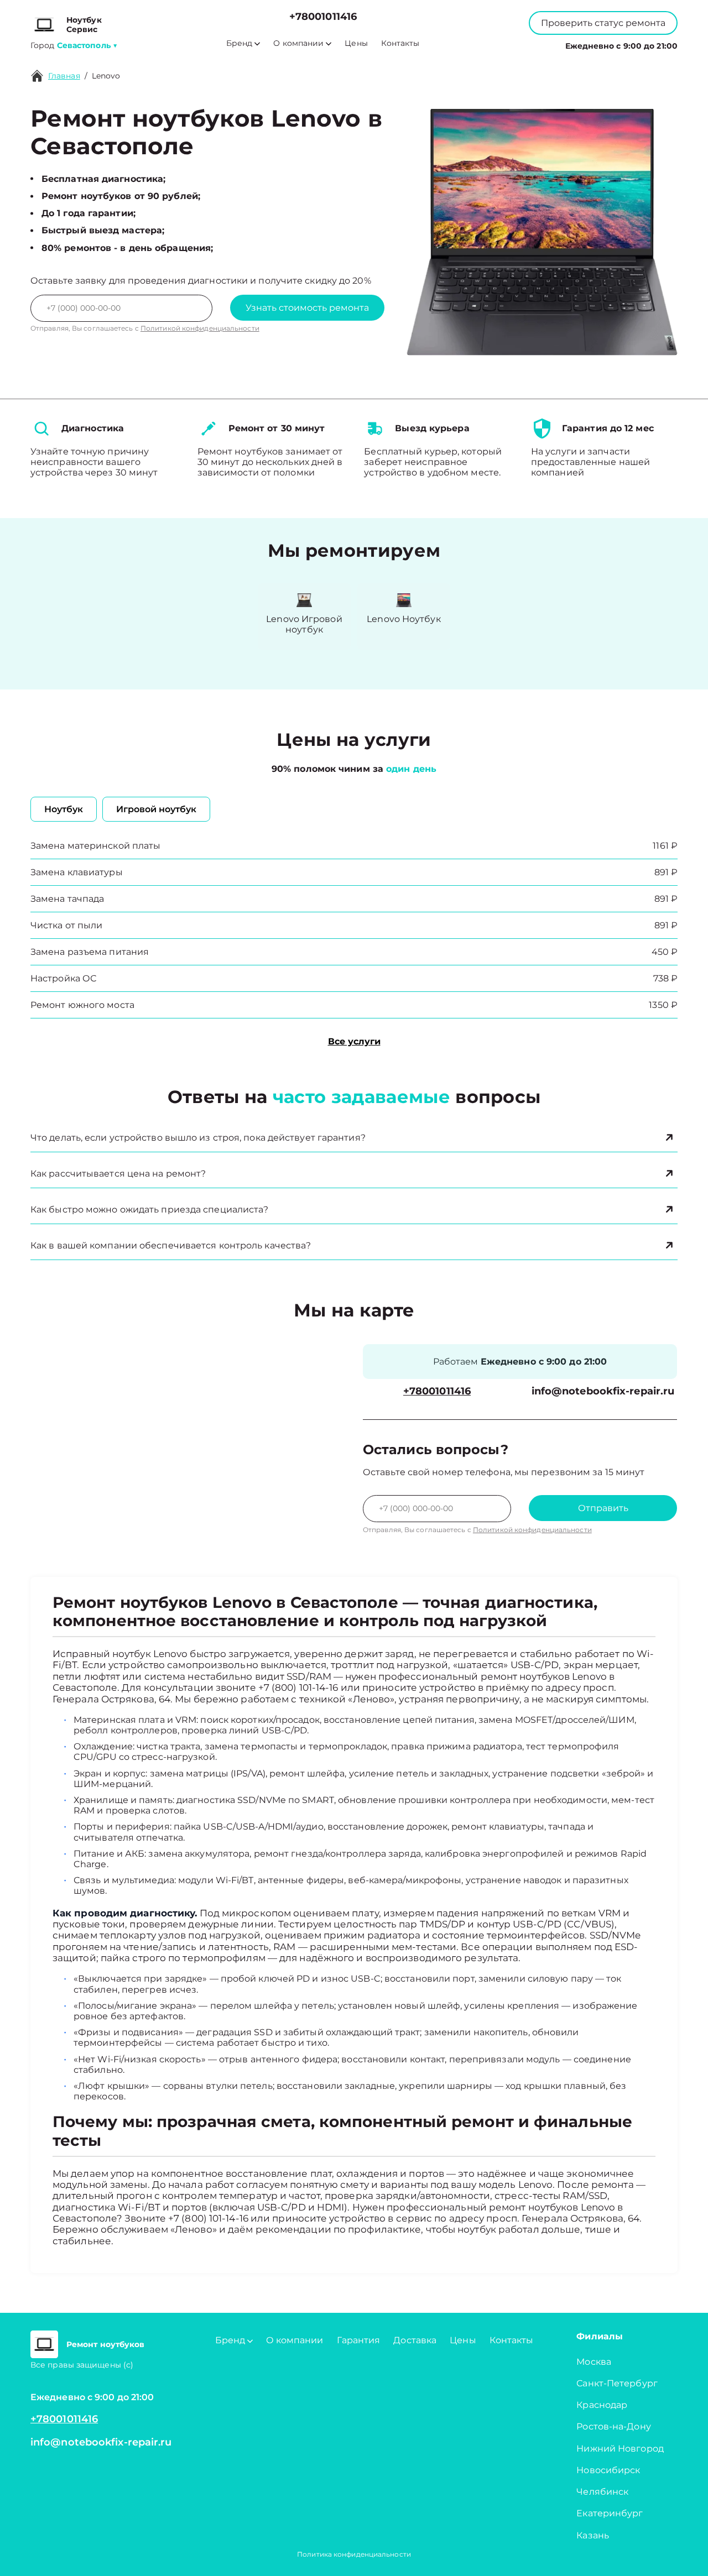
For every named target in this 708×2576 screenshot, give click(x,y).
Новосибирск (608, 2470)
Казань (593, 2535)
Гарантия (359, 2340)
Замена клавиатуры (77, 872)
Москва (594, 2362)
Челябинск (602, 2492)
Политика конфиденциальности (354, 2554)
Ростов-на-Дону (613, 2426)
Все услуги (354, 1041)
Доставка (415, 2340)
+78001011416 (323, 17)
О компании (298, 43)
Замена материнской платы (95, 846)
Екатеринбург (610, 2513)
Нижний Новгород (620, 2449)
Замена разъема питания (90, 952)
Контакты (400, 43)
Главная (64, 76)
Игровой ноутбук (156, 809)
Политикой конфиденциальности (200, 328)
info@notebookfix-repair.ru (603, 1391)
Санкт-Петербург (617, 2383)
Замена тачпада (67, 899)
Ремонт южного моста (82, 1005)
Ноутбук (64, 809)
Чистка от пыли (66, 925)
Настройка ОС (63, 978)
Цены (356, 43)
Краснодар (602, 2405)
